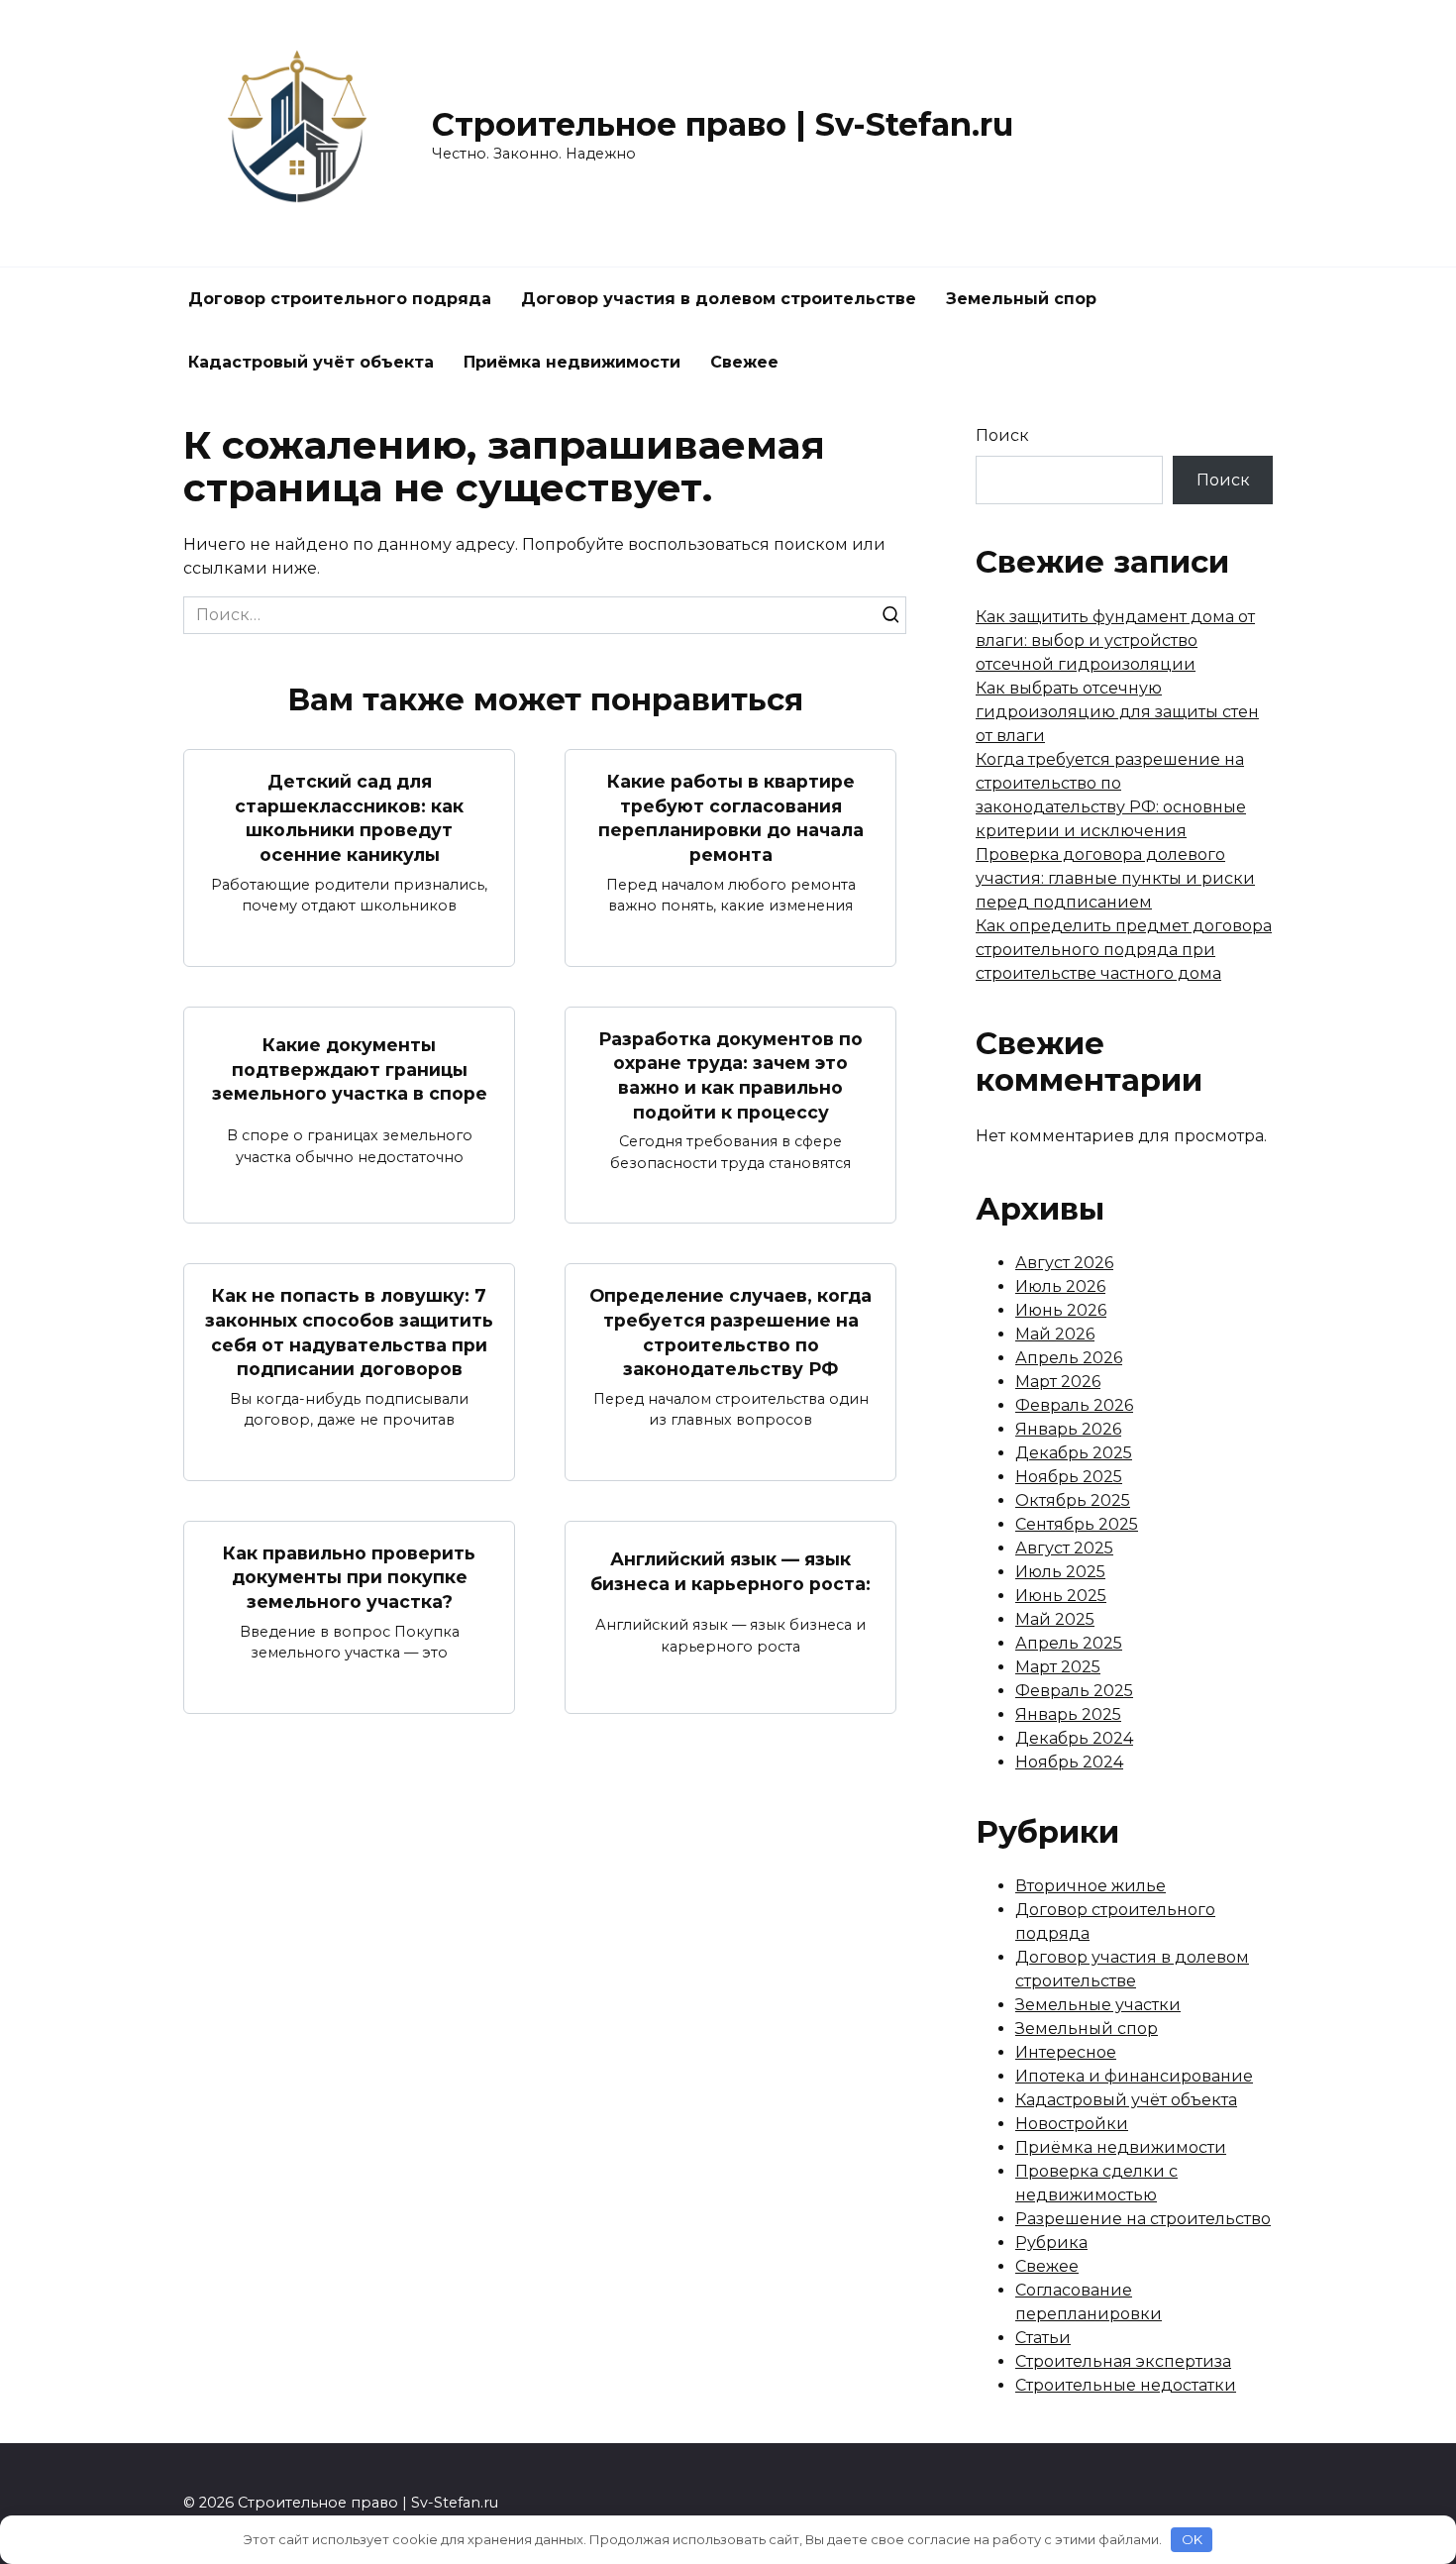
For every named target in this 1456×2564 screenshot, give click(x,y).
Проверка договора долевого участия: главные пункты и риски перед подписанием (1115, 878)
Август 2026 (1064, 1263)
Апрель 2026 (1069, 1358)
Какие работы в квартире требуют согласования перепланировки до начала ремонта (731, 818)
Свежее (744, 362)
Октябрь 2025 (1073, 1500)
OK (1192, 2539)
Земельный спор (1021, 299)
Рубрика (1051, 2243)
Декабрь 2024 (1074, 1738)
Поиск (1002, 435)
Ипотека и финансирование (1134, 2076)
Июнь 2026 (1061, 1310)
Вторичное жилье (1091, 1886)
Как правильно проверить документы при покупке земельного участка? (349, 1577)
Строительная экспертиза (1123, 2361)
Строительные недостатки (1126, 2385)
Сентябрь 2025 (1077, 1524)
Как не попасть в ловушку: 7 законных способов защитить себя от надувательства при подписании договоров (349, 1332)
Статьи (1043, 2338)
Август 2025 (1064, 1548)
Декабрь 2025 (1074, 1453)
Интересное (1066, 2052)
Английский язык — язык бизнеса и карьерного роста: (730, 1571)
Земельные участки (1098, 2005)
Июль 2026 (1060, 1286)
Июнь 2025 (1061, 1596)
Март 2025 (1058, 1667)
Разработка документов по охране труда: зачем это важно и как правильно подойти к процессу (730, 1075)
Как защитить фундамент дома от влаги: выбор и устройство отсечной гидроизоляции (1115, 641)
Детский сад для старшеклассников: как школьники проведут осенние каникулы (349, 818)
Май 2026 (1055, 1334)
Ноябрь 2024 (1069, 1762)
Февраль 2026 (1074, 1405)
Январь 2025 (1068, 1714)
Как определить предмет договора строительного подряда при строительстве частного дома (1124, 950)
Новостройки (1072, 2124)
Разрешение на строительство (1143, 2219)
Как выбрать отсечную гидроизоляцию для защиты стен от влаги (1117, 712)
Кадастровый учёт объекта (311, 362)
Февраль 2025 (1074, 1691)
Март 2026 (1058, 1382)
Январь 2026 (1068, 1429)
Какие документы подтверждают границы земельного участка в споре (350, 1069)
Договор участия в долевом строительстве (719, 299)
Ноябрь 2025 (1069, 1477)
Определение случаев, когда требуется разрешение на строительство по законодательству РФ (730, 1332)
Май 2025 (1055, 1619)
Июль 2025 (1060, 1572)
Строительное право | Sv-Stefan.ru (723, 124)
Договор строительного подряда (340, 299)
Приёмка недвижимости (572, 362)
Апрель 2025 (1069, 1643)
